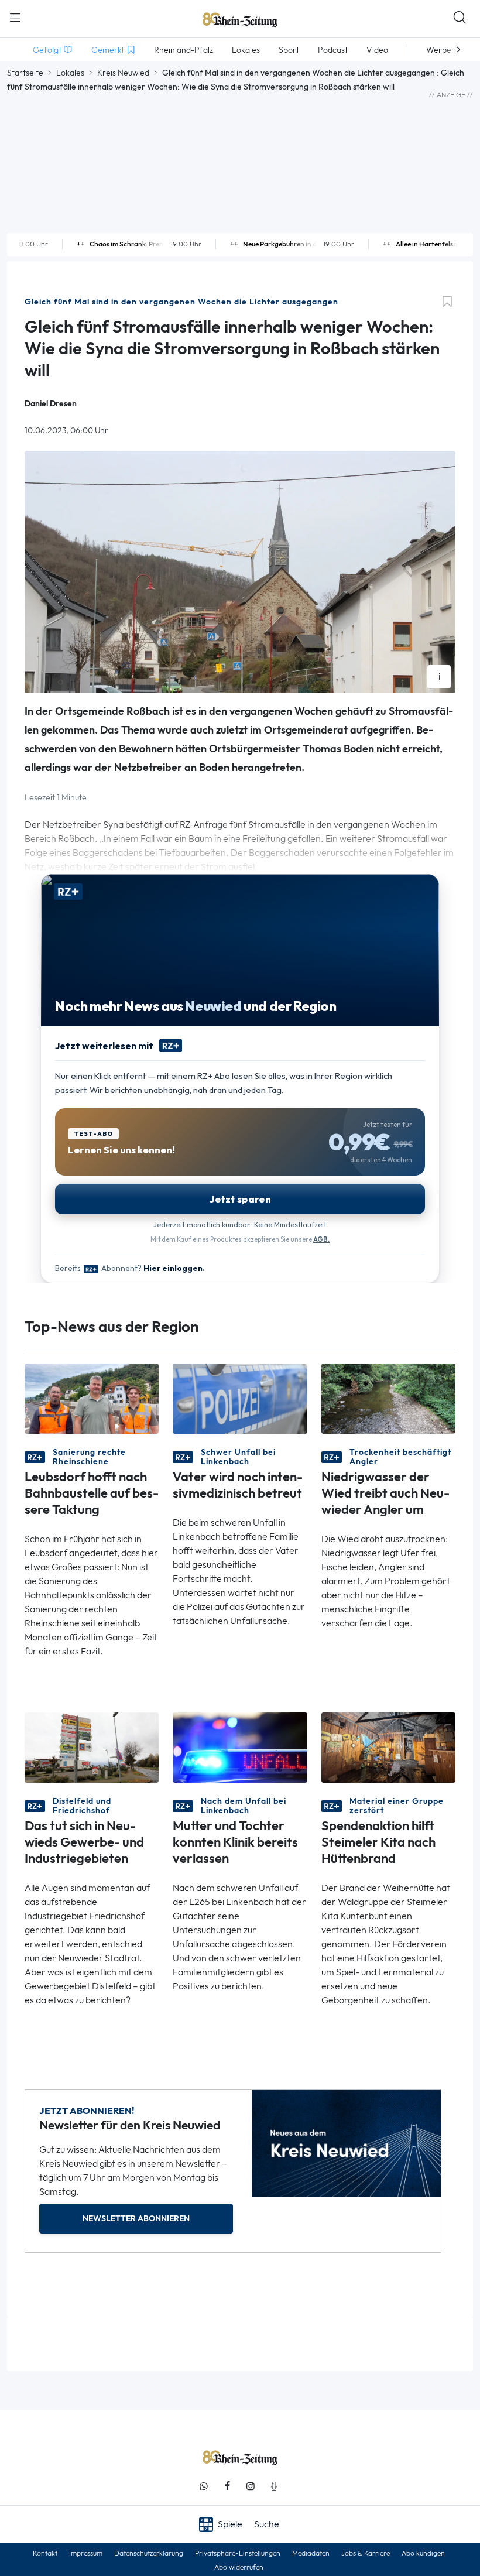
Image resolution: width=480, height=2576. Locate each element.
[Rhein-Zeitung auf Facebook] (227, 2486)
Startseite (25, 73)
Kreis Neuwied (123, 73)
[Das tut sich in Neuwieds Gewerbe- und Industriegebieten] (92, 1747)
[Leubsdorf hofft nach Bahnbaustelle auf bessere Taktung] (92, 1398)
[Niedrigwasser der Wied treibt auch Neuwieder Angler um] (388, 1398)
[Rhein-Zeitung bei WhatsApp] (204, 2486)
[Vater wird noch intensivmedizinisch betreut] (240, 1398)
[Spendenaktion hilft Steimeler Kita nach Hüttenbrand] (388, 1747)
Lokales (70, 73)
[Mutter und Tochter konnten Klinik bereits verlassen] (240, 1747)
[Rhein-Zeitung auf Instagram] (251, 2486)
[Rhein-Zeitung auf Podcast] (274, 2486)
